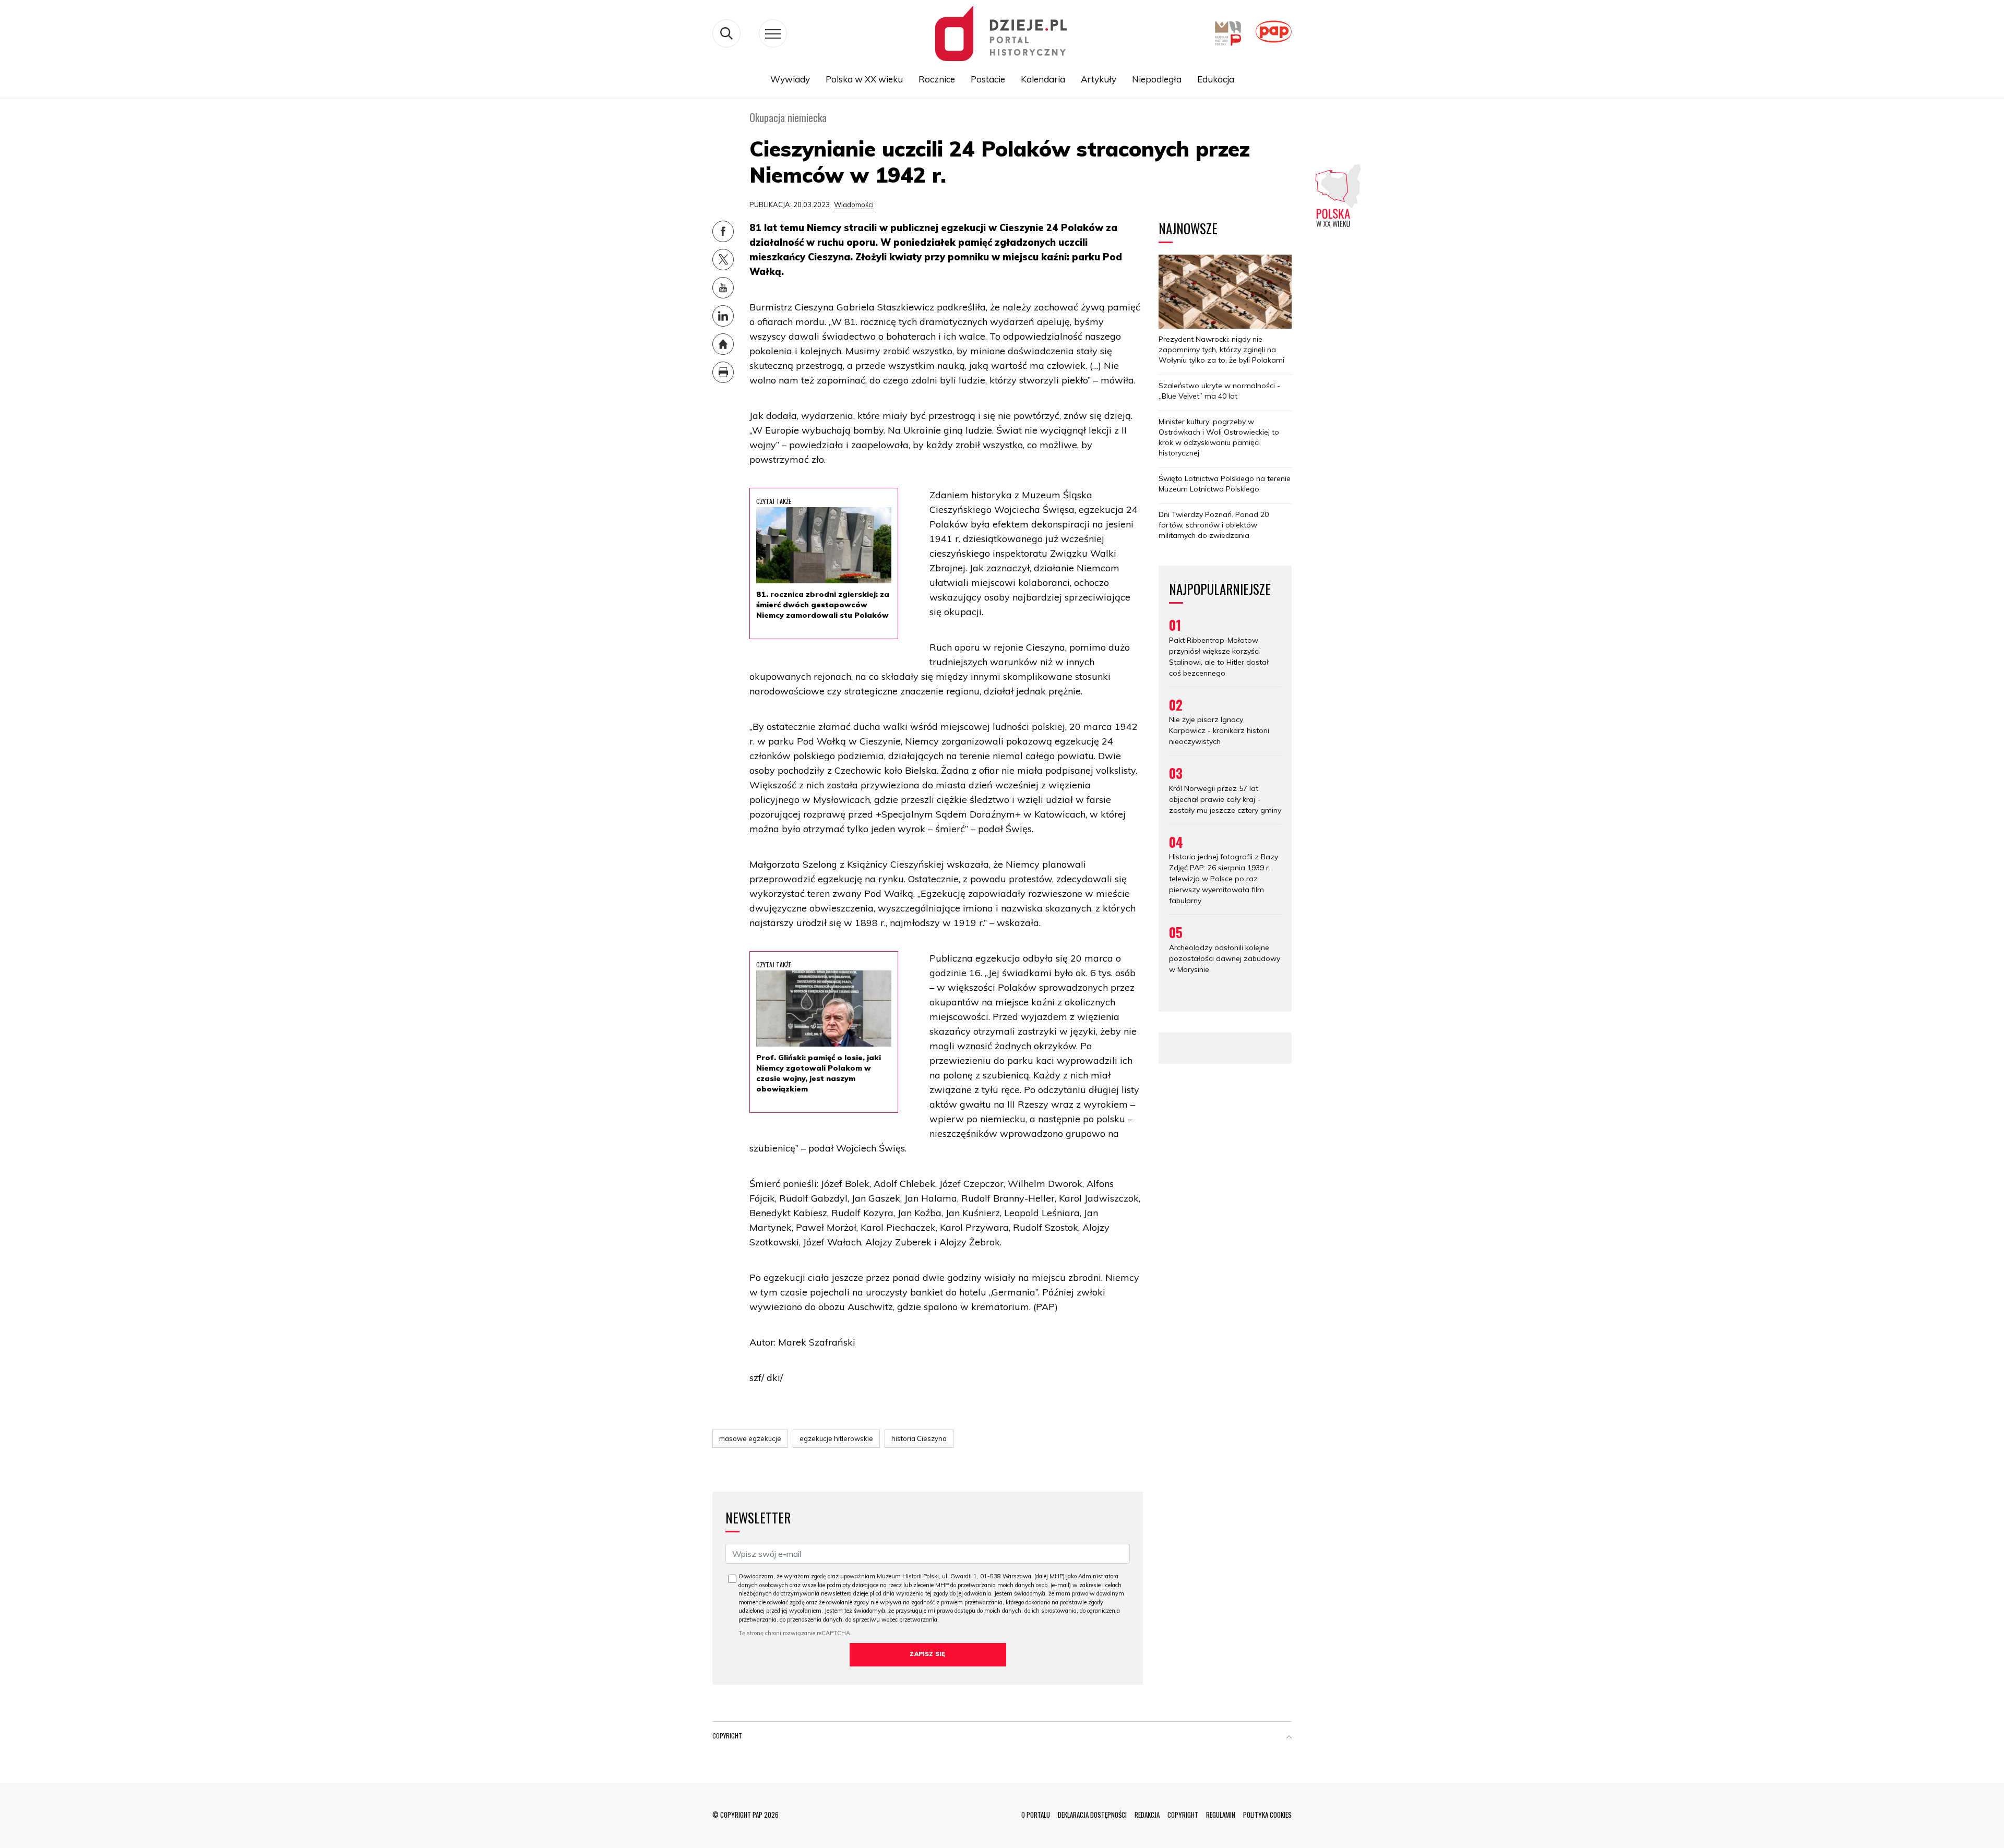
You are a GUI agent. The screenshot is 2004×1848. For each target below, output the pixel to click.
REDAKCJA (1147, 1815)
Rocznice (937, 79)
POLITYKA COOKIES (1267, 1815)
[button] (1289, 1738)
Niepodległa (1157, 79)
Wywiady (790, 79)
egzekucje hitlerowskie (836, 1438)
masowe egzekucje (750, 1438)
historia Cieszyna (919, 1438)
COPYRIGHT (1183, 1815)
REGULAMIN (1221, 1815)
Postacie (988, 79)
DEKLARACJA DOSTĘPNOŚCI (1092, 1815)
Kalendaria (1043, 79)
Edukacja (1216, 79)
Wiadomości (854, 205)
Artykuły (1099, 79)
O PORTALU (1036, 1815)
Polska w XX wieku (864, 79)
